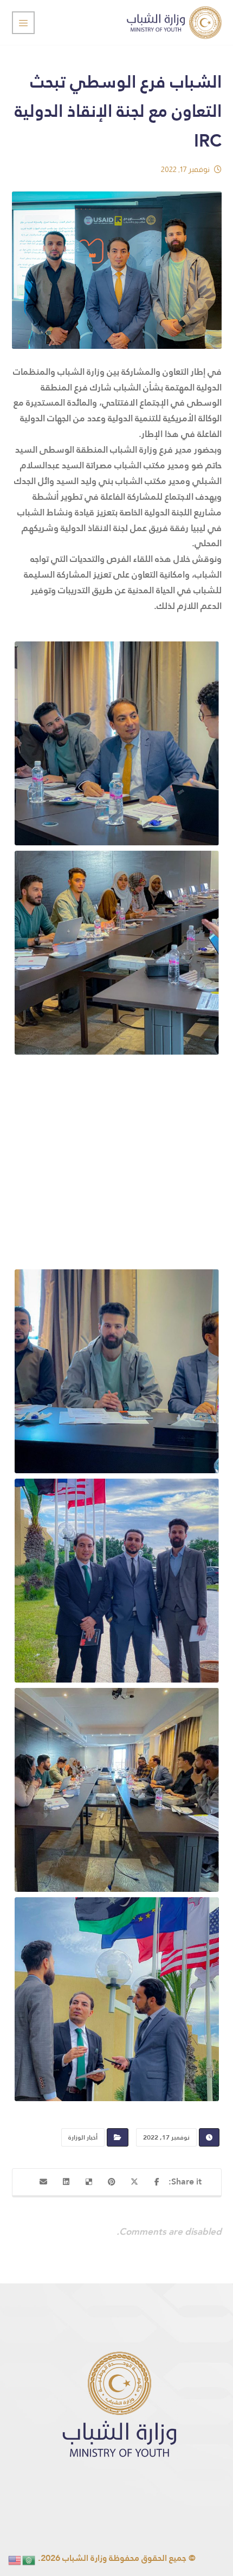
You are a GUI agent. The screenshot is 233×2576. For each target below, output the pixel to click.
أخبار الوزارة (83, 2137)
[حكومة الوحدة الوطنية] (174, 22)
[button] (157, 2182)
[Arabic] (29, 2560)
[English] (15, 2560)
